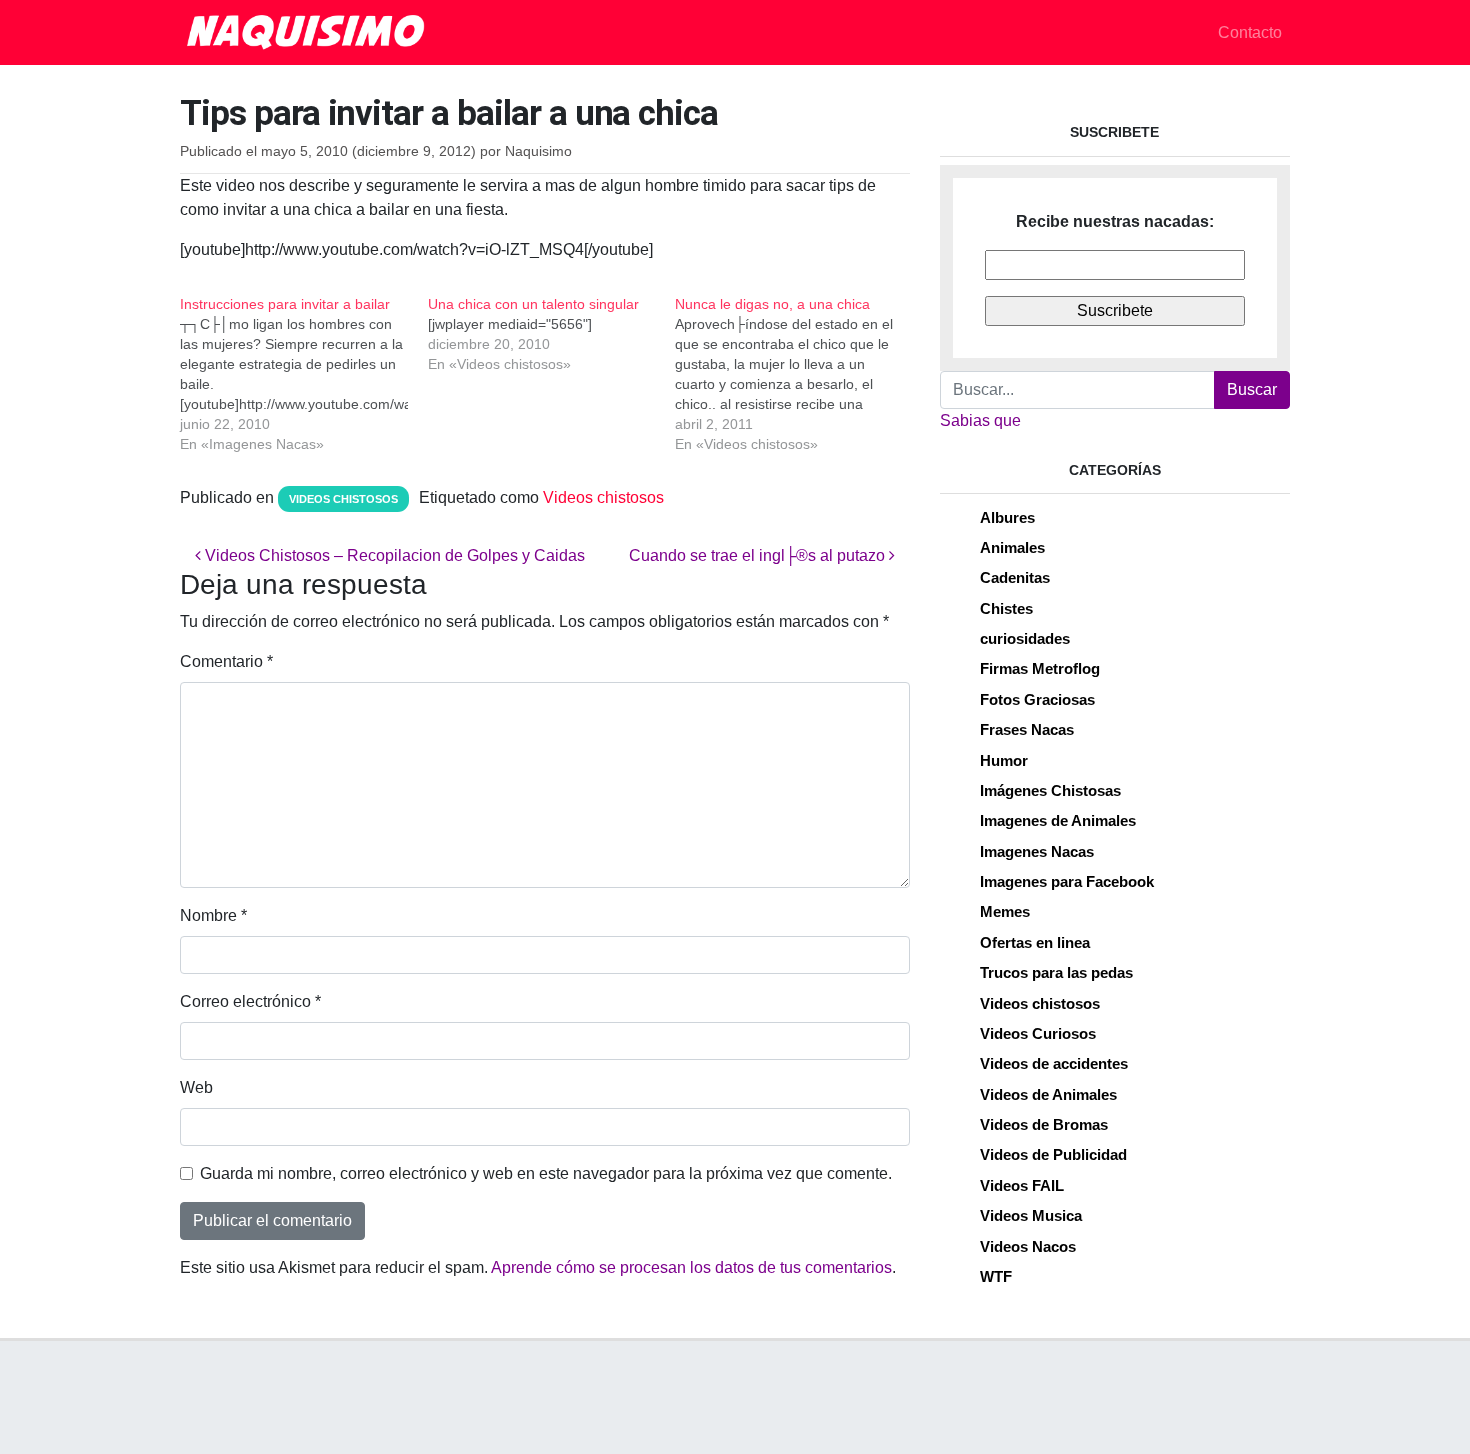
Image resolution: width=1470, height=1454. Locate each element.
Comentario (226, 661)
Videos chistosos (343, 499)
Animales (1012, 547)
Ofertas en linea (1035, 942)
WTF (996, 1276)
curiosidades (1025, 638)
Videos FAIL (1022, 1185)
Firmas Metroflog (1040, 668)
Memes (1005, 911)
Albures (1007, 517)
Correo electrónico (250, 1001)
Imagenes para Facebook (1067, 881)
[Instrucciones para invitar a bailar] (304, 374)
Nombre (213, 915)
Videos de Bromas (1044, 1124)
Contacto (1250, 32)
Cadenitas (1015, 577)
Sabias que (980, 420)
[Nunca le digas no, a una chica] (799, 374)
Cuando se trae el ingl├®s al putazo (759, 555)
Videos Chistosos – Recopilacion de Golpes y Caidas (393, 555)
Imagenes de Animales (1058, 820)
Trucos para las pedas (1056, 972)
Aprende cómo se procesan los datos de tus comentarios (691, 1267)
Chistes (1006, 608)
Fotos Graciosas (1037, 699)
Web (196, 1087)
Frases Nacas (1027, 729)
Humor (1004, 760)
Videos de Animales (1048, 1094)
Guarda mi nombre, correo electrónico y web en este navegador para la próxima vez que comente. (546, 1173)
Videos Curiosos (1038, 1033)
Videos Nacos (1028, 1246)
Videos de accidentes (1054, 1063)
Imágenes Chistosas (1050, 790)
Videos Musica (1031, 1215)
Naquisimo (538, 151)
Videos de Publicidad (1053, 1154)
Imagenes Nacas (1037, 851)
